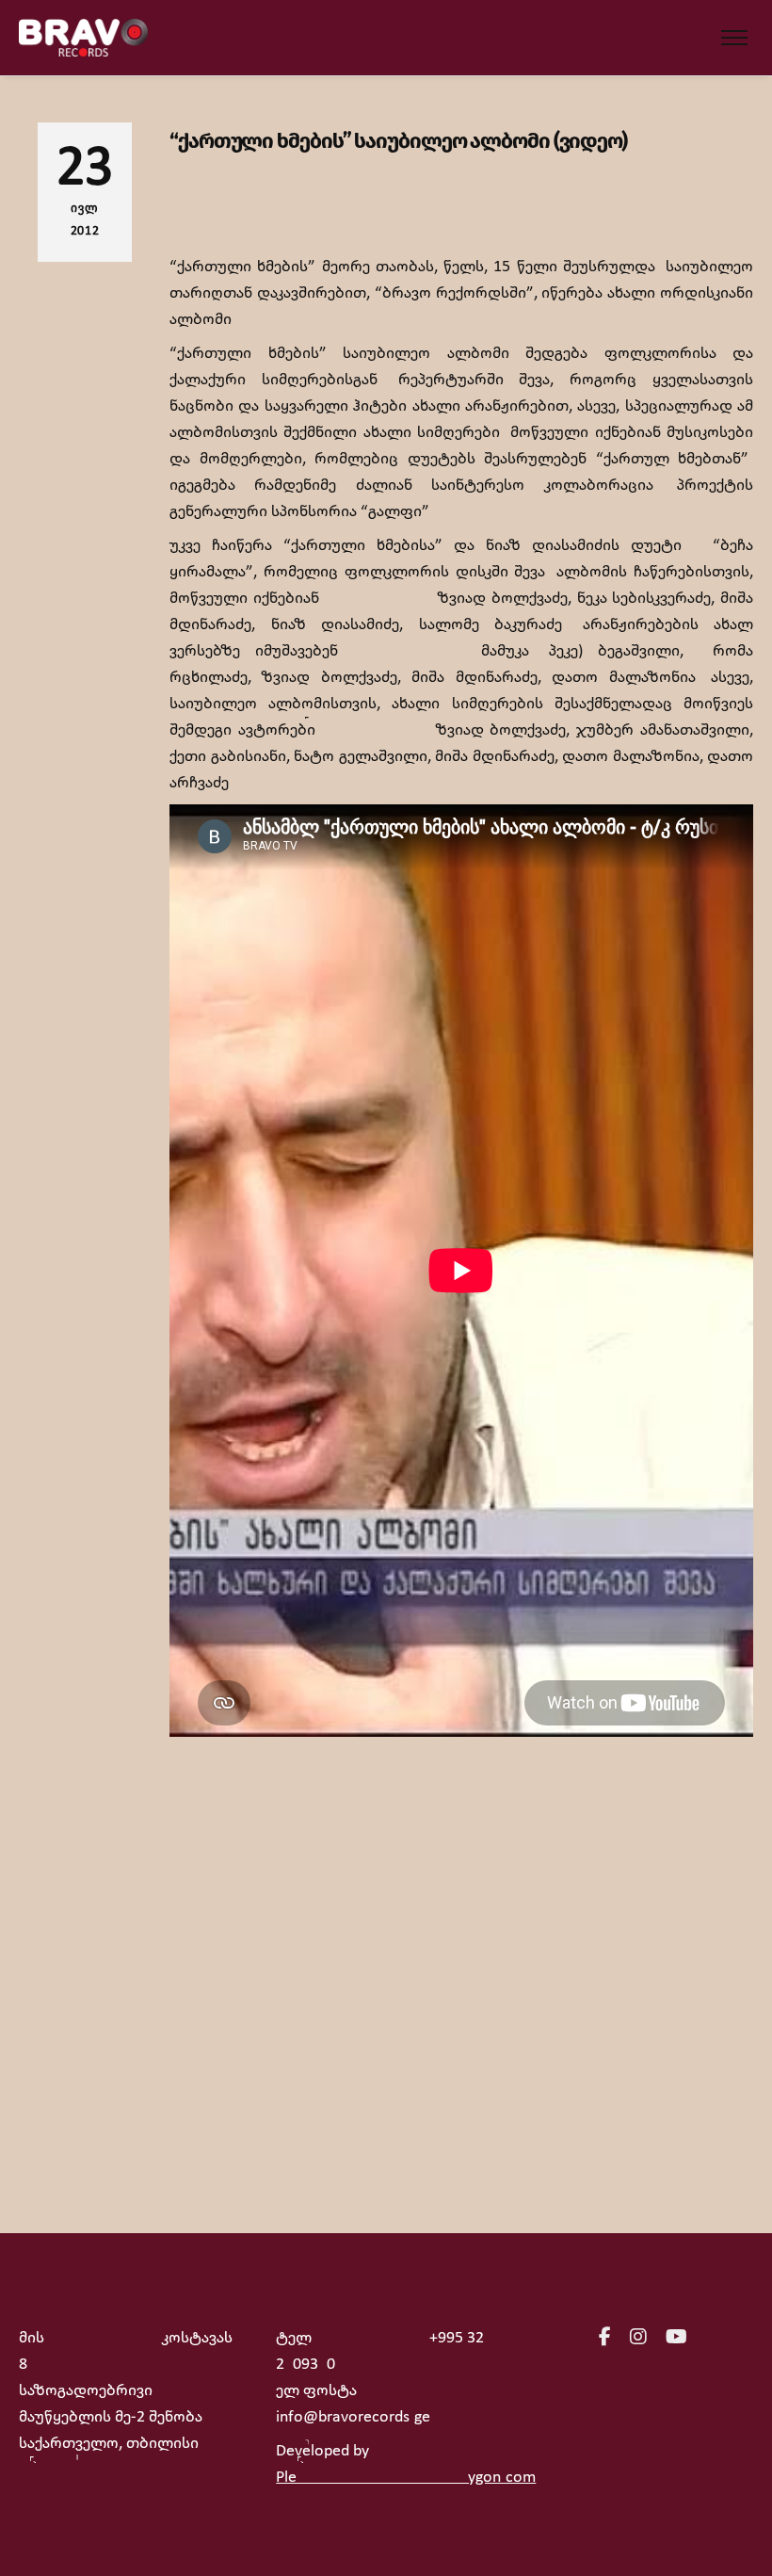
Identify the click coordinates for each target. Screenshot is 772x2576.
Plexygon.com (406, 2478)
